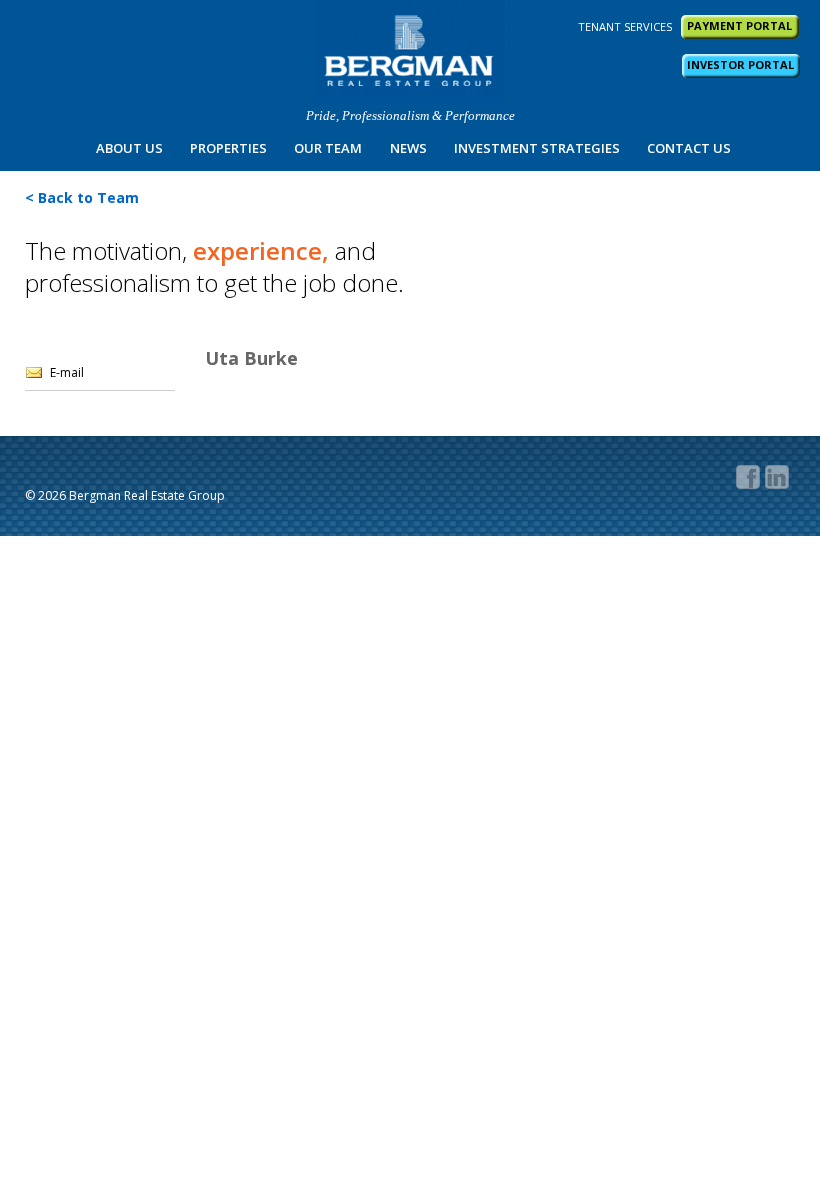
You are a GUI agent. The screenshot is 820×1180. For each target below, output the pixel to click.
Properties (228, 148)
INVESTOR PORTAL (740, 64)
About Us (129, 148)
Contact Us (689, 148)
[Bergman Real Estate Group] (410, 52)
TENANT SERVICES (625, 26)
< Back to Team (82, 197)
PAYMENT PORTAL (739, 25)
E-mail (67, 372)
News (408, 148)
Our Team (328, 148)
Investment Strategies (537, 148)
